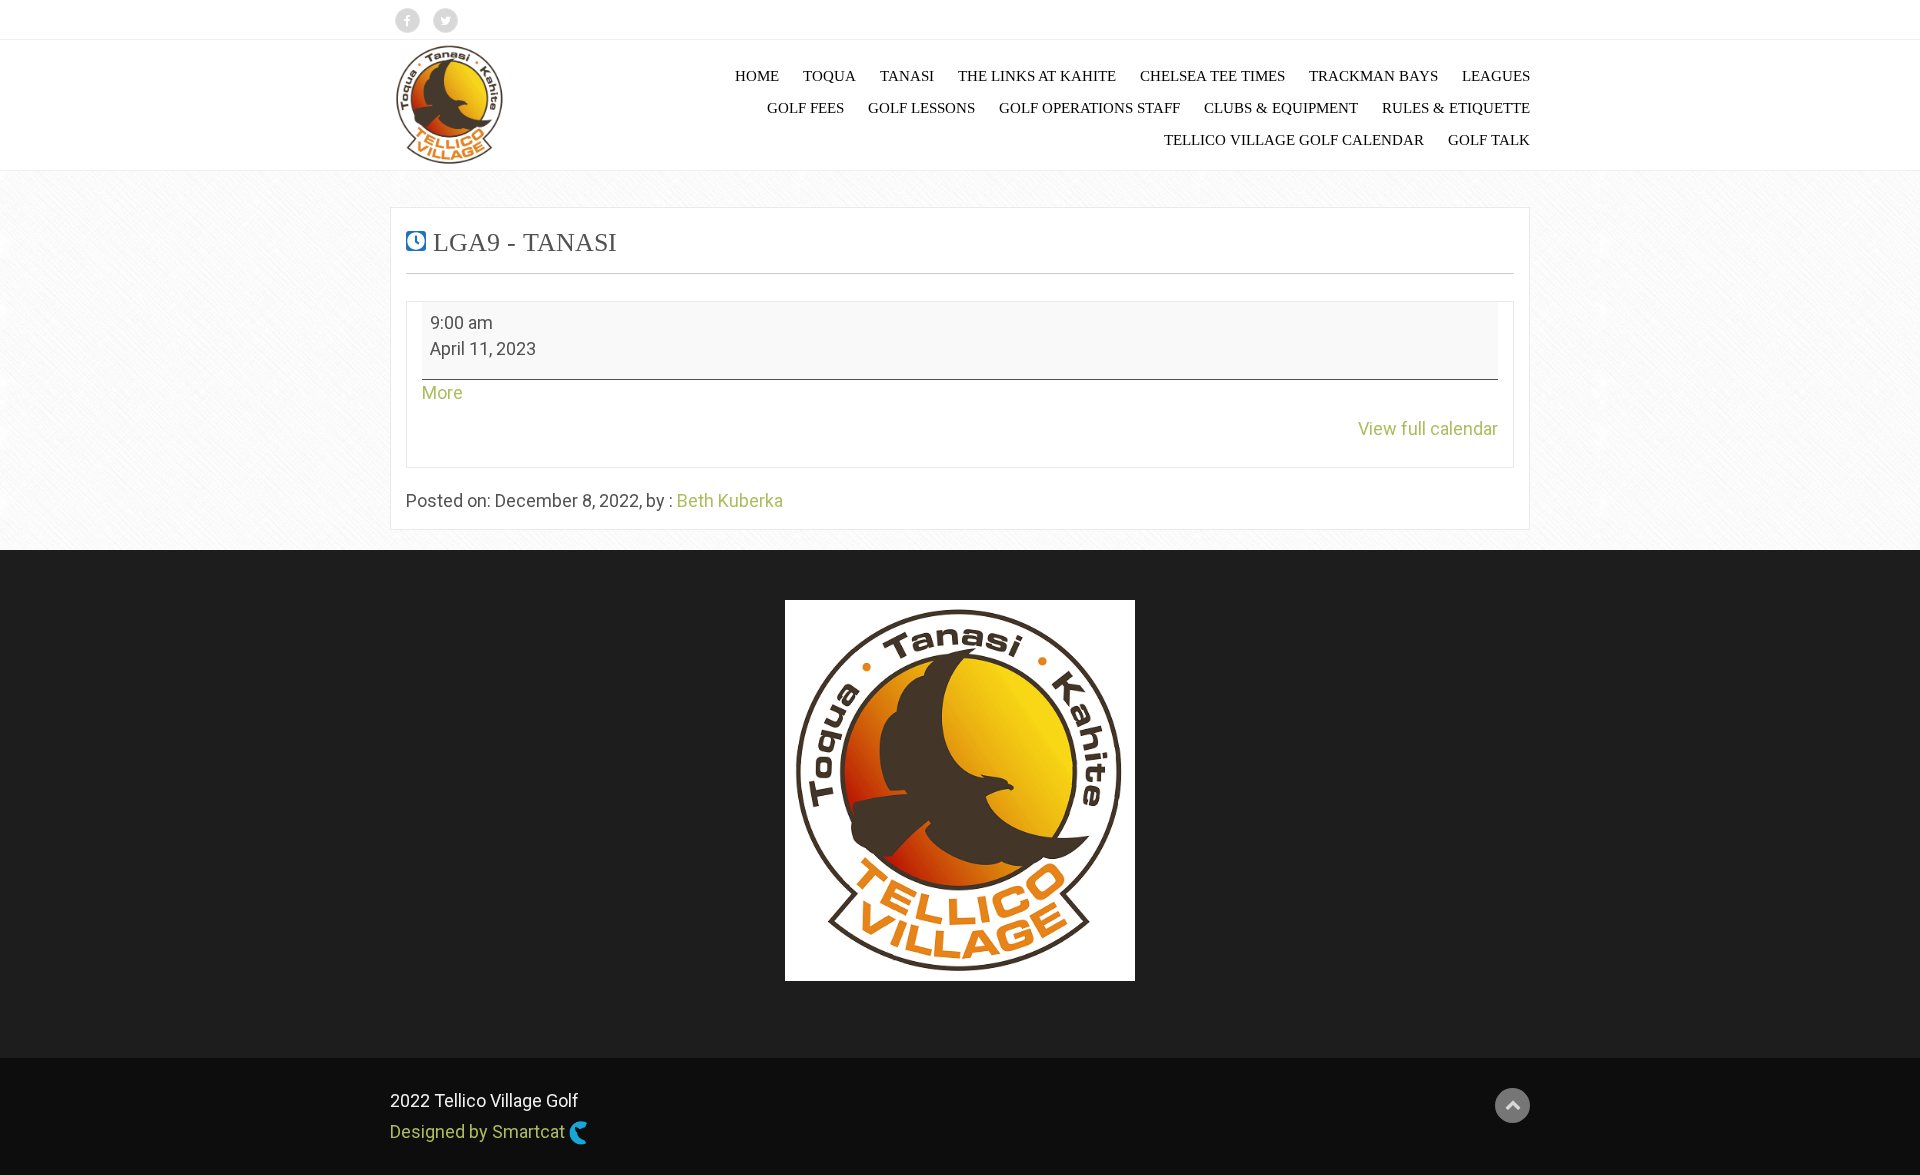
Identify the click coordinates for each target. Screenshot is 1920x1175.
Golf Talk (1489, 140)
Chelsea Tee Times (1212, 76)
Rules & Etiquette (1456, 108)
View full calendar (1428, 428)
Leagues (1496, 76)
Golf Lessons (921, 108)
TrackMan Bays (1373, 76)
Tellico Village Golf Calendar (1294, 140)
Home (757, 76)
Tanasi (907, 76)
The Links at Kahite (1037, 76)
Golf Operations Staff (1089, 108)
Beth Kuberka (730, 500)
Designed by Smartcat (479, 1131)
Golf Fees (805, 108)
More (442, 392)
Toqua (829, 76)
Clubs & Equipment (1281, 108)
